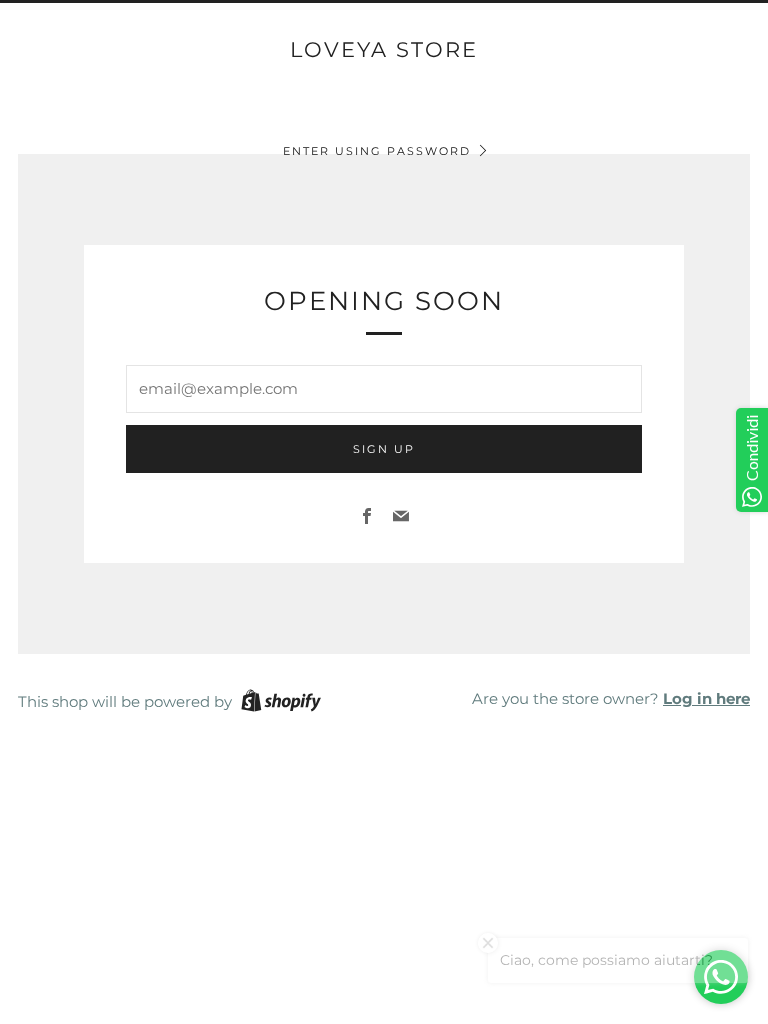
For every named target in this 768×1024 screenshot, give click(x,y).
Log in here (706, 698)
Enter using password (377, 151)
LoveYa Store (384, 49)
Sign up (384, 449)
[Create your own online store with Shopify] (281, 704)
